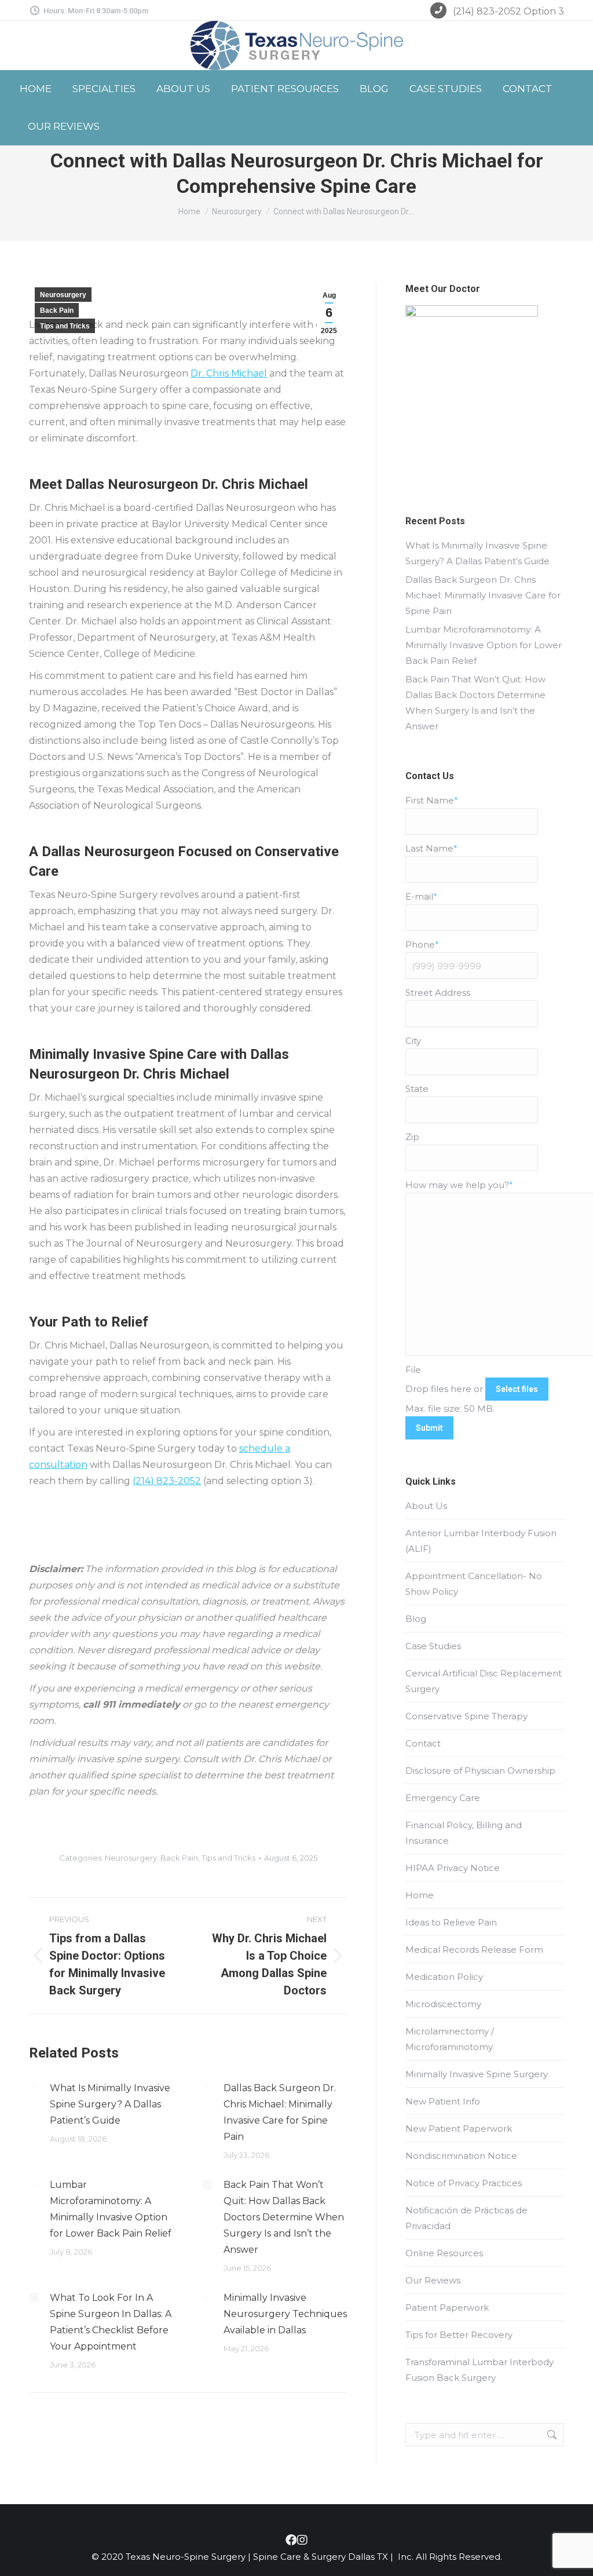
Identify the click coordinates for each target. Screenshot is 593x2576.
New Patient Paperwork (459, 2129)
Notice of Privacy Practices (464, 2183)
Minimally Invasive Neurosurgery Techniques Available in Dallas (285, 2314)
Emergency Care (443, 1798)
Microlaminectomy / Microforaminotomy (450, 2039)
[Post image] (34, 2088)
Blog (416, 1619)
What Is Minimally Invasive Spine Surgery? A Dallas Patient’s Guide (110, 2104)
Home (420, 1895)
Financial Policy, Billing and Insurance (464, 1833)
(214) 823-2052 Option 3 (508, 11)
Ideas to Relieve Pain (451, 1922)
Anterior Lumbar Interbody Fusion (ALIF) (481, 1541)
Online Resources (444, 2253)
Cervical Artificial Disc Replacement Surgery (484, 1681)
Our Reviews (433, 2280)
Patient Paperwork (447, 2308)
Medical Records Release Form (474, 1950)
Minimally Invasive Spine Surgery (477, 2074)
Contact (423, 1743)
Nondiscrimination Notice (461, 2156)
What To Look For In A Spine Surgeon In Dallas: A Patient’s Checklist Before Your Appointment (111, 2322)
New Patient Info (443, 2101)
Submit (429, 1428)
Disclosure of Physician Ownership (480, 1771)
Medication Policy (444, 1977)
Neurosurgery (63, 295)
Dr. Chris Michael (229, 373)
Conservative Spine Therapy (466, 1716)
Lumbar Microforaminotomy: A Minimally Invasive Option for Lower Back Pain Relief (111, 2209)
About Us (426, 1506)
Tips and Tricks (65, 326)
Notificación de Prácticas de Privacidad (466, 2218)
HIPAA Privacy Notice (453, 1868)
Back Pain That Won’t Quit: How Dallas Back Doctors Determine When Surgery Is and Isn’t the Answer (284, 2217)
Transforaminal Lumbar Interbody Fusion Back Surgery (479, 2370)
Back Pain (57, 310)
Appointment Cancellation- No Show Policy (474, 1584)
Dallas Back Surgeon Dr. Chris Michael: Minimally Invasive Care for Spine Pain (280, 2112)
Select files (517, 1389)
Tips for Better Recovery (459, 2335)
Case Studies (433, 1646)
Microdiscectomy (443, 2004)
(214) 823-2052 (167, 1481)
